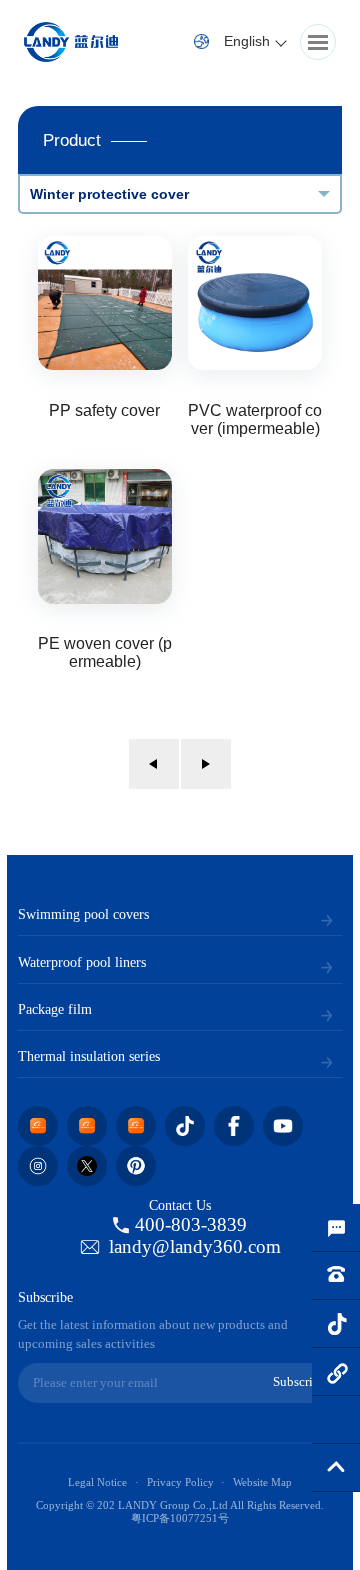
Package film (55, 1009)
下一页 (206, 764)
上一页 (154, 764)
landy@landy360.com (195, 1246)
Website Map (262, 1482)
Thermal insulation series (89, 1056)
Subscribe (299, 1382)
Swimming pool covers (83, 914)
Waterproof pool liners (82, 962)
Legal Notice (97, 1482)
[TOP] (336, 1468)
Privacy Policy (180, 1482)
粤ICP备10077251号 (180, 1518)
